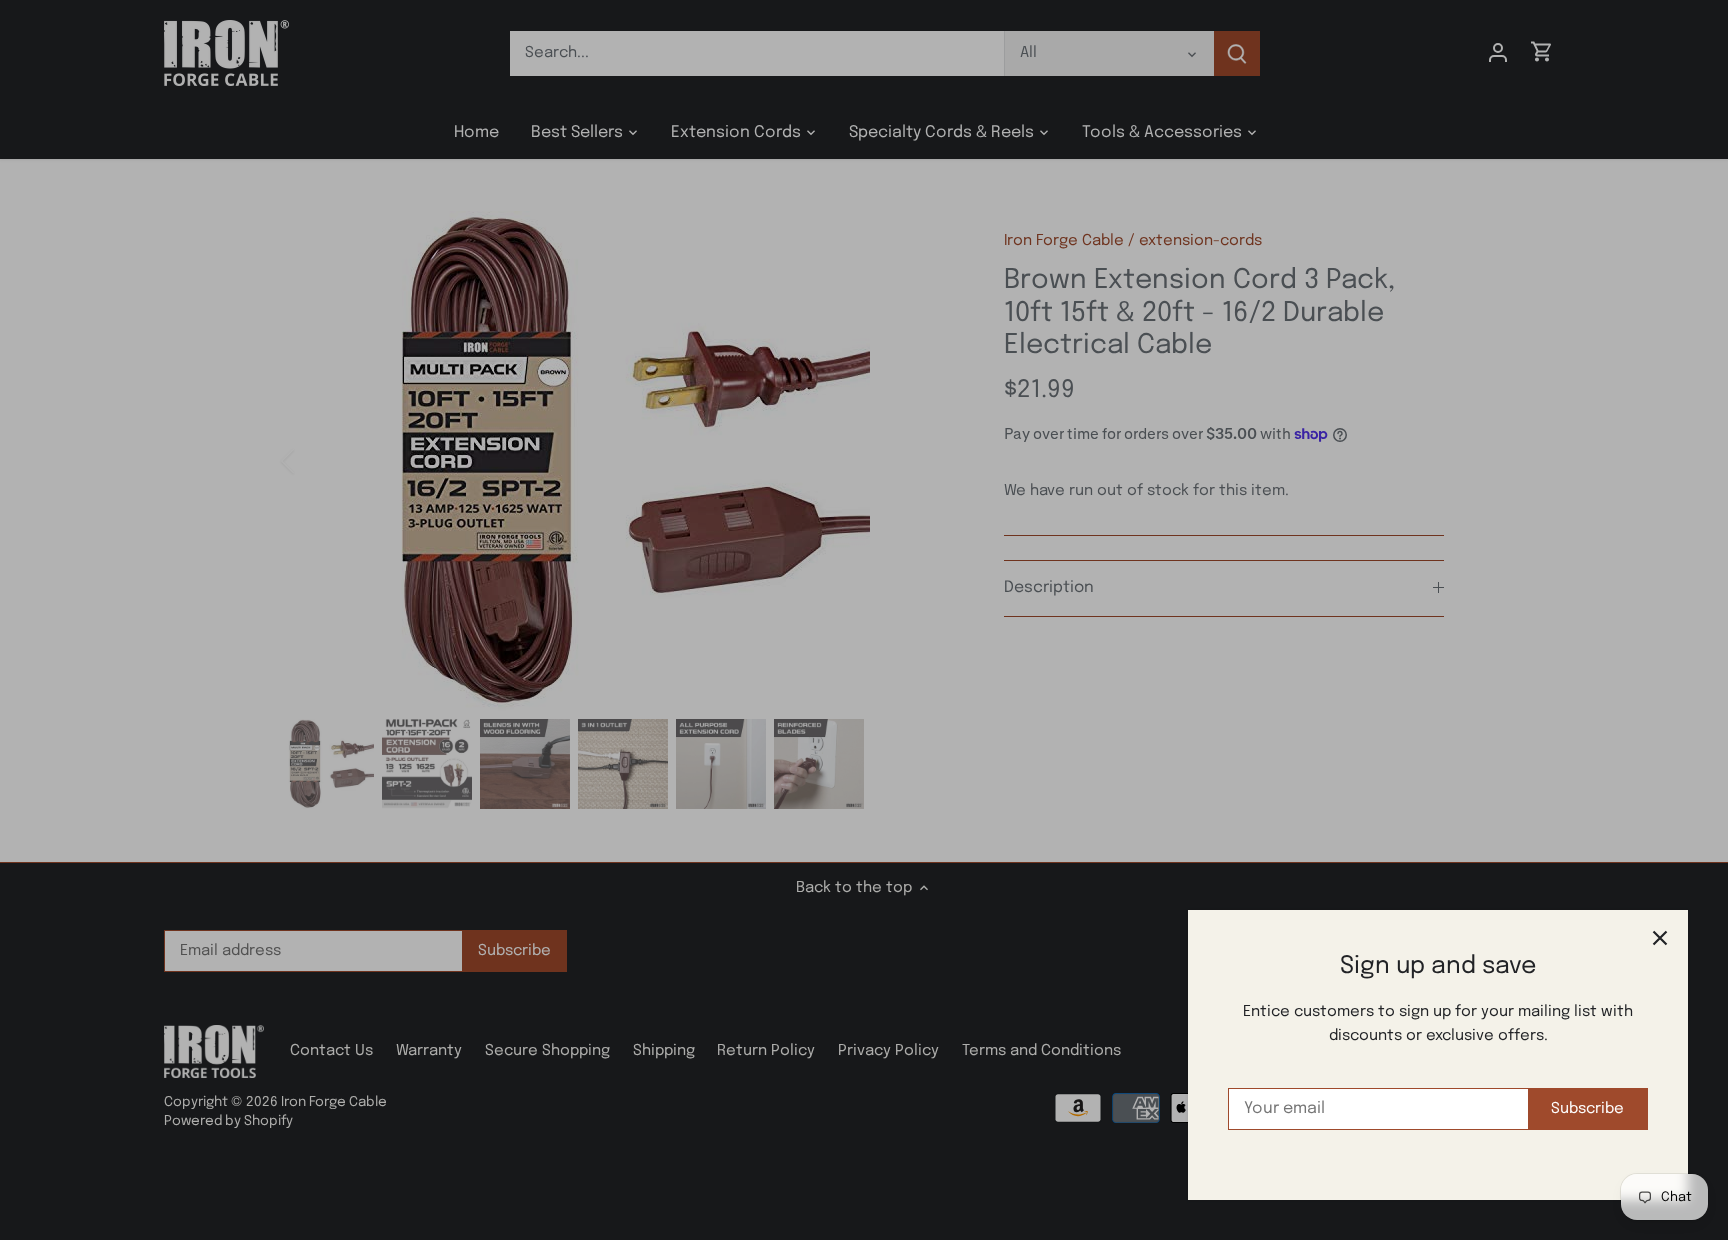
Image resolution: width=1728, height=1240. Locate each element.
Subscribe (1587, 1109)
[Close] (1660, 938)
